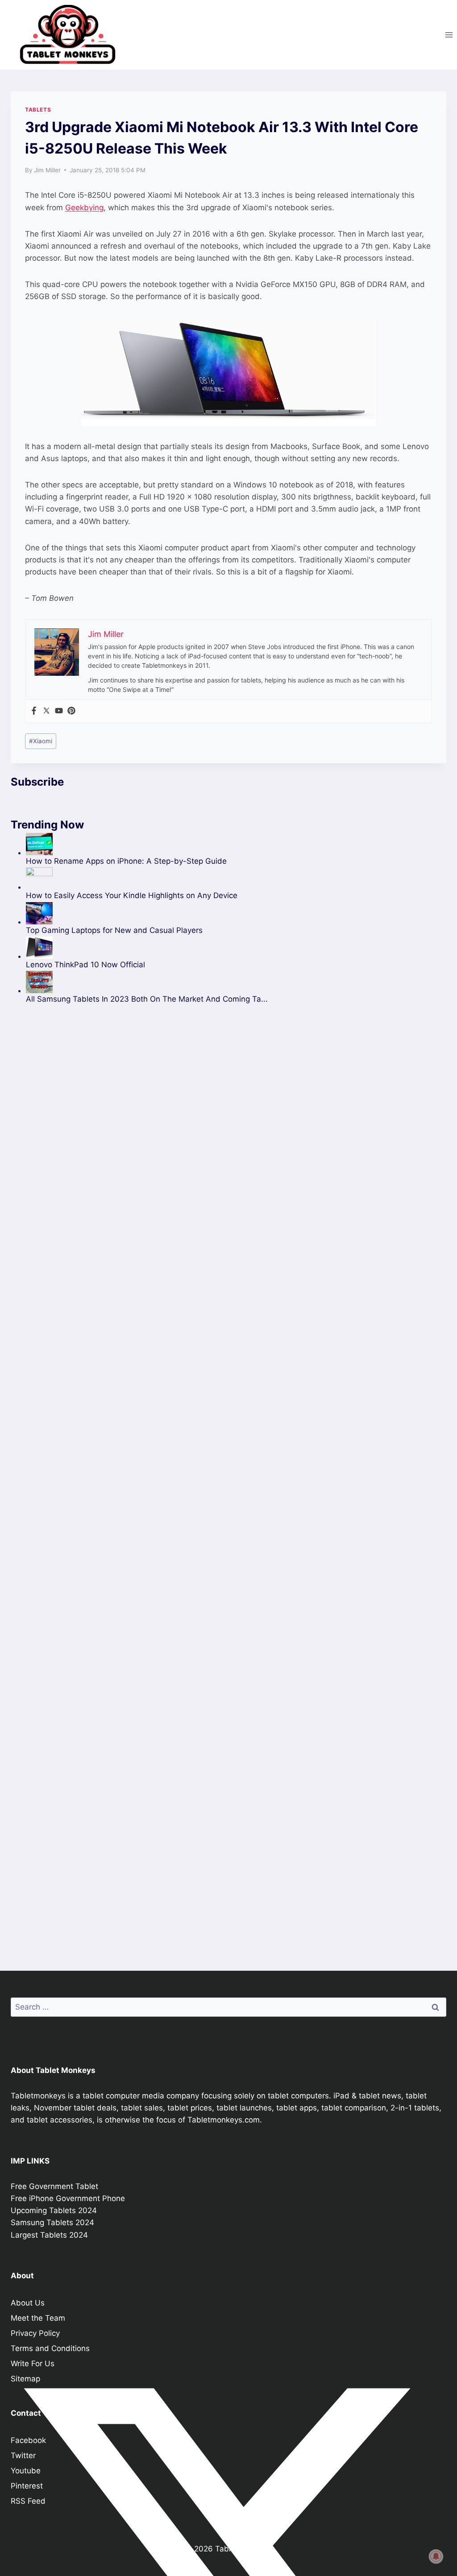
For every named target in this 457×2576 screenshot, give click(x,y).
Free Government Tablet (54, 2186)
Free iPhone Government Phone (68, 2198)
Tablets (38, 110)
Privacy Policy (35, 2333)
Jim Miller (47, 170)
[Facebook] (34, 711)
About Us (28, 2303)
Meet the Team (38, 2318)
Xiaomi (41, 741)
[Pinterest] (71, 711)
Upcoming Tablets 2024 (54, 2210)
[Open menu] (449, 35)
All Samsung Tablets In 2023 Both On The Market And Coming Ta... (147, 999)
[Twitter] (46, 711)
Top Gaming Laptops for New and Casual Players (114, 930)
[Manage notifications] (436, 2556)
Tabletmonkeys (38, 2096)
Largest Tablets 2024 (49, 2235)
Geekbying (84, 208)
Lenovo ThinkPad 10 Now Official (85, 965)
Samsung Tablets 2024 (52, 2222)
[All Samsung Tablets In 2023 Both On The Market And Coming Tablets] (147, 982)
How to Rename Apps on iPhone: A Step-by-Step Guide (126, 861)
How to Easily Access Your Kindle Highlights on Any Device (132, 895)
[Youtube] (59, 711)
